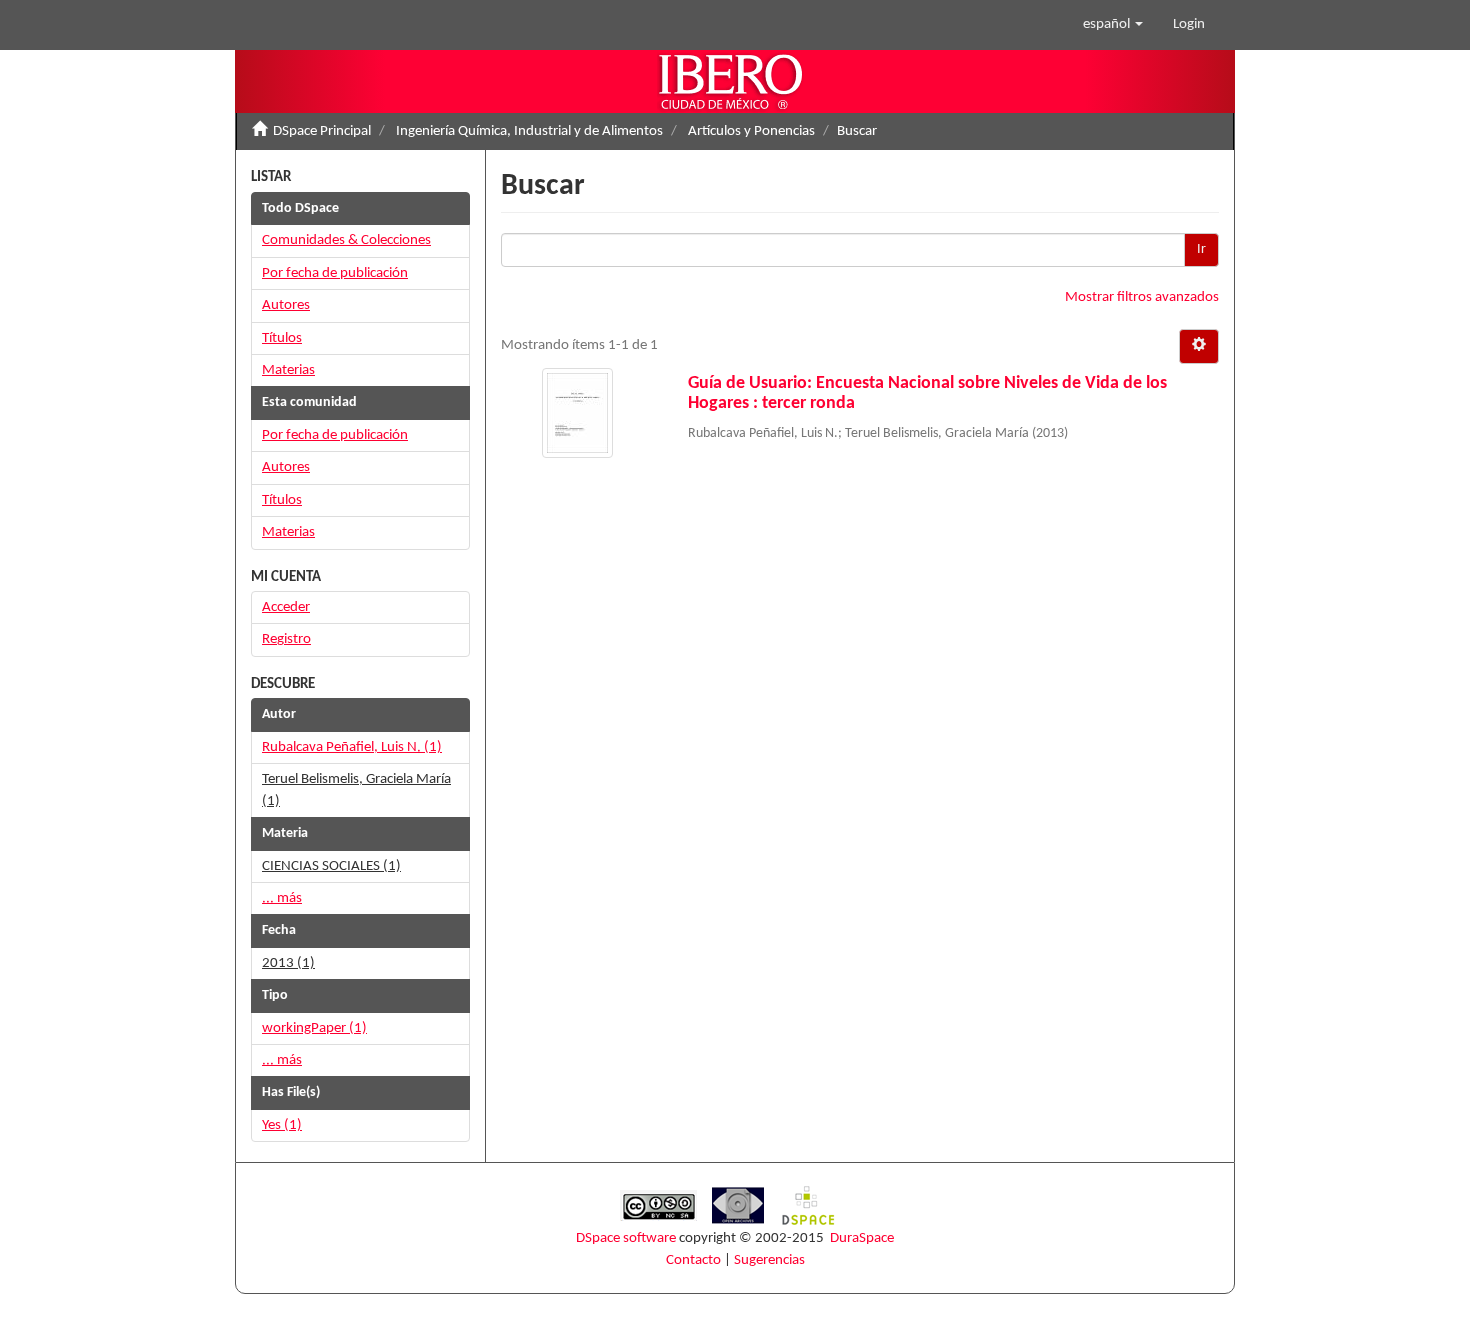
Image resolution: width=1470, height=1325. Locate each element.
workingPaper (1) (314, 1028)
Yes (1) (282, 1125)
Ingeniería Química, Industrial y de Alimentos (529, 131)
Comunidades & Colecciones (346, 240)
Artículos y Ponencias (751, 131)
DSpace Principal (322, 131)
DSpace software (626, 1238)
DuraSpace (862, 1238)
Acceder (286, 607)
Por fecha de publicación (335, 273)
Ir (1201, 249)
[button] (1113, 25)
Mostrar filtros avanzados (1142, 297)
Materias (288, 370)
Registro (286, 639)
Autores (286, 305)
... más (282, 898)
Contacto (693, 1260)
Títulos (282, 338)
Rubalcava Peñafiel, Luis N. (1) (352, 747)
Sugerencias (769, 1260)
